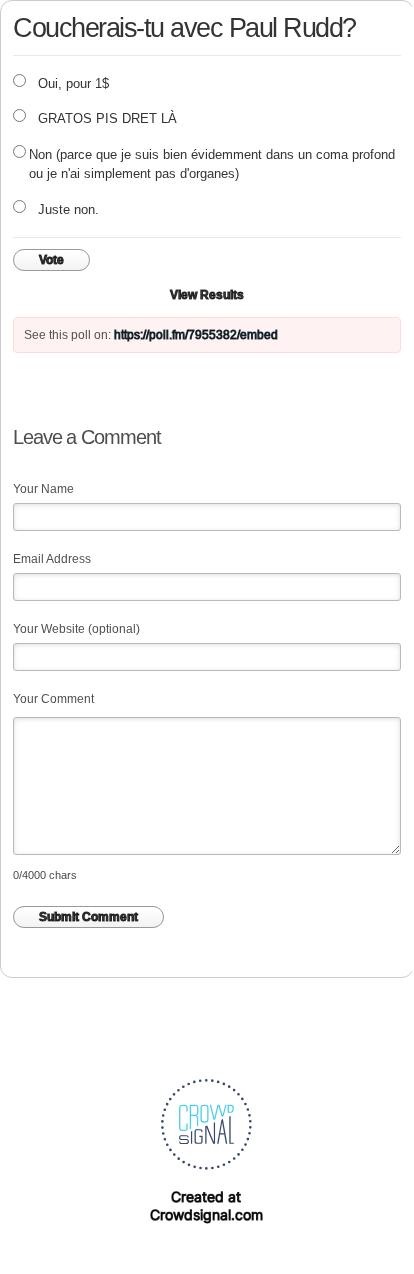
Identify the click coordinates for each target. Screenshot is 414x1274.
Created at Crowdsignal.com (206, 1205)
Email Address (52, 559)
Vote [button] (51, 260)
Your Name (43, 489)
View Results (207, 295)
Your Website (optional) (76, 629)
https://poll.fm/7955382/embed (196, 335)
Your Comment (53, 699)
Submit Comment (88, 917)
